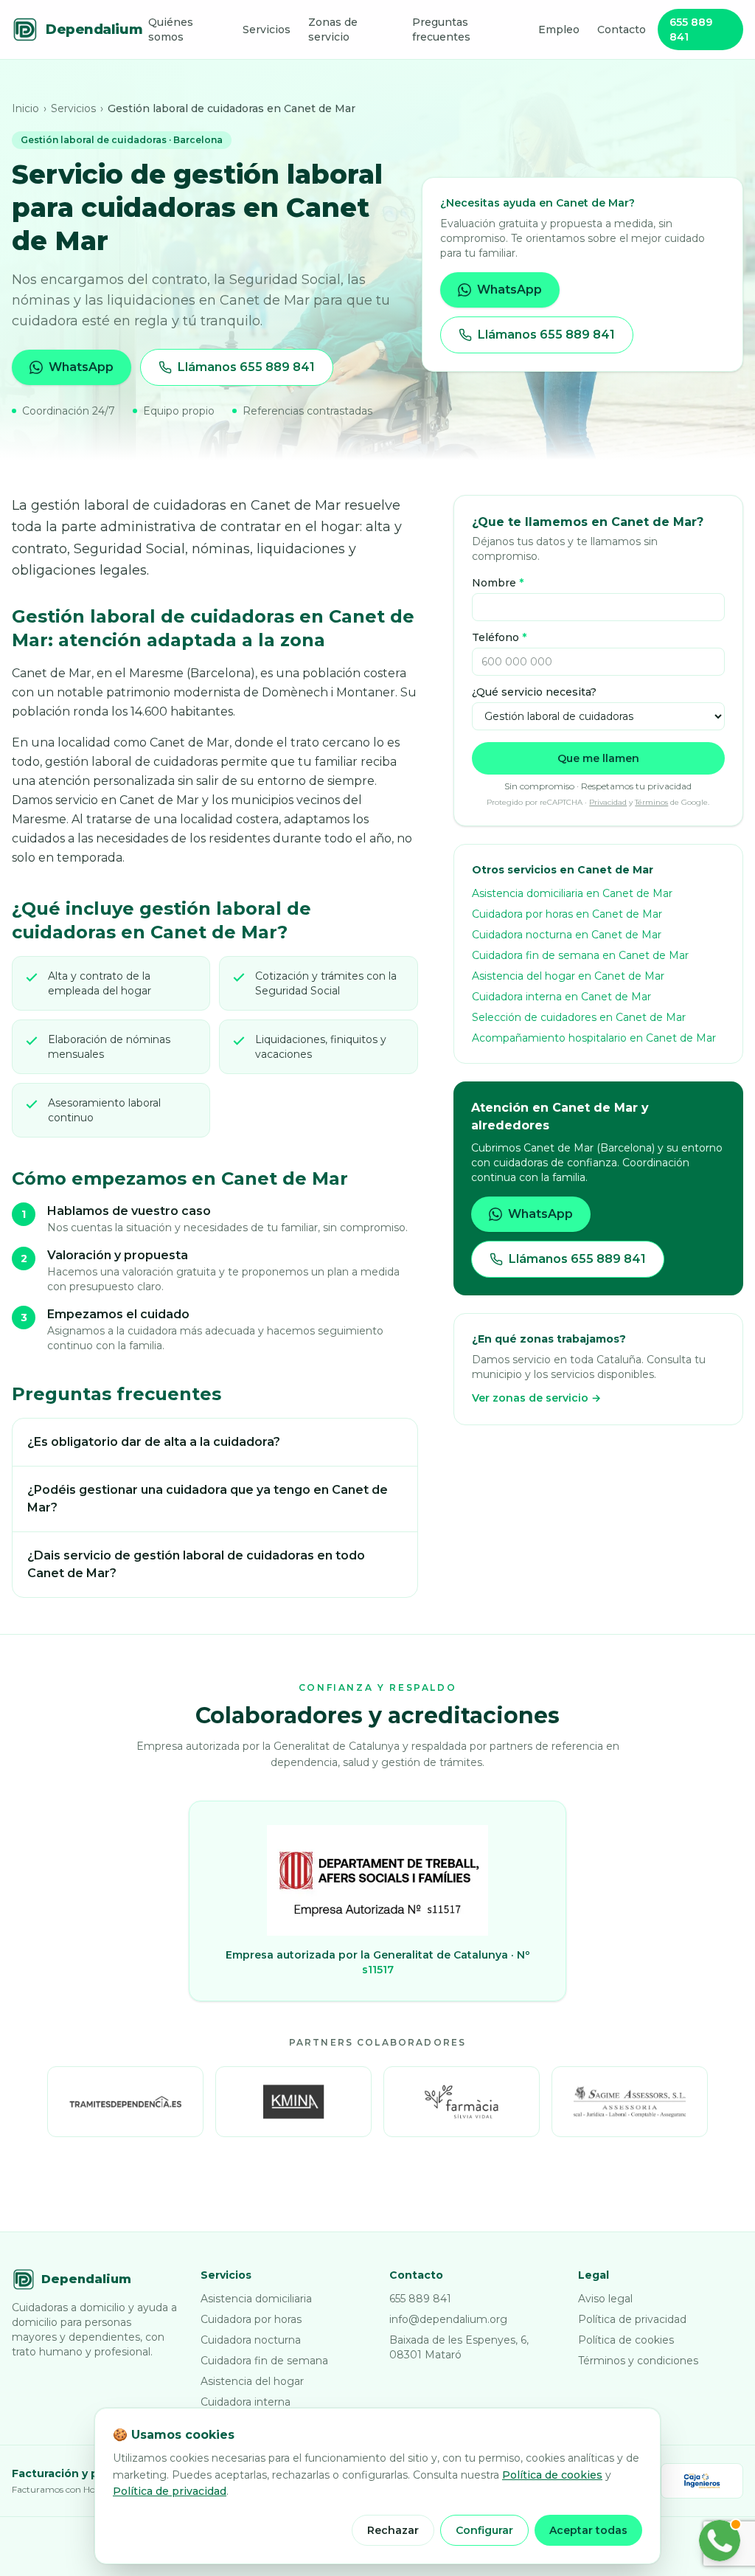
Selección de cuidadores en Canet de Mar (579, 1017)
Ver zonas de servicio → (536, 1398)
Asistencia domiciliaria (256, 2299)
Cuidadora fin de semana (264, 2361)
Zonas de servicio (333, 30)
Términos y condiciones (638, 2361)
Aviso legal (605, 2299)
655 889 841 (691, 30)
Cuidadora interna (246, 2402)
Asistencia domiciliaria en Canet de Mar (572, 893)
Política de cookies (626, 2340)
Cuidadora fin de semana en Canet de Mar (580, 955)
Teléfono (499, 637)
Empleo (559, 30)
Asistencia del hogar (252, 2381)
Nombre (498, 583)
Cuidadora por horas (251, 2319)
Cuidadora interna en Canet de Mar (561, 997)
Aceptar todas (588, 2530)
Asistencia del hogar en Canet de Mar (568, 976)
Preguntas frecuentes (441, 30)
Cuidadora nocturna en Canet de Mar (567, 935)
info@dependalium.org (448, 2319)
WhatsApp (81, 367)
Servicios (267, 30)
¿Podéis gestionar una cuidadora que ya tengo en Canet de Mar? (208, 1499)
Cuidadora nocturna (251, 2340)
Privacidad (608, 802)
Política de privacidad (632, 2319)
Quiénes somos (171, 30)
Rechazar (393, 2530)
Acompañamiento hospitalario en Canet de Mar (594, 1038)
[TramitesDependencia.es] (125, 2102)
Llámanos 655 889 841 (246, 367)
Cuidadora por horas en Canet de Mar (567, 914)
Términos (651, 802)
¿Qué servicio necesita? (534, 692)
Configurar (484, 2530)
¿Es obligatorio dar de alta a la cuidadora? (154, 1442)
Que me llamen (598, 758)
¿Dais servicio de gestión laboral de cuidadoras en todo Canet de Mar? (196, 1564)
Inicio (25, 108)
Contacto (622, 30)
